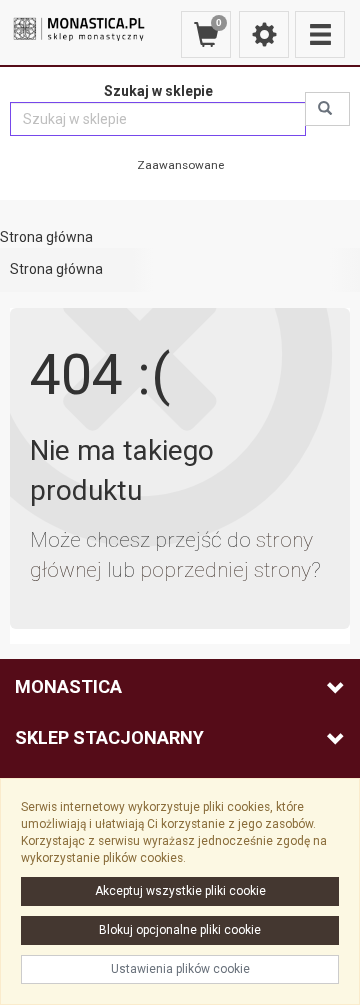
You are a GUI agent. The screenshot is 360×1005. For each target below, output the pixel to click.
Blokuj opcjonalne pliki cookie (180, 930)
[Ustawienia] (264, 34)
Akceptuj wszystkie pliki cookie (180, 891)
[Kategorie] (320, 34)
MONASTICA (68, 686)
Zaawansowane (180, 165)
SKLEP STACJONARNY (109, 737)
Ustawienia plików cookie (180, 969)
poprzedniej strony (225, 570)
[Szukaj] (327, 109)
